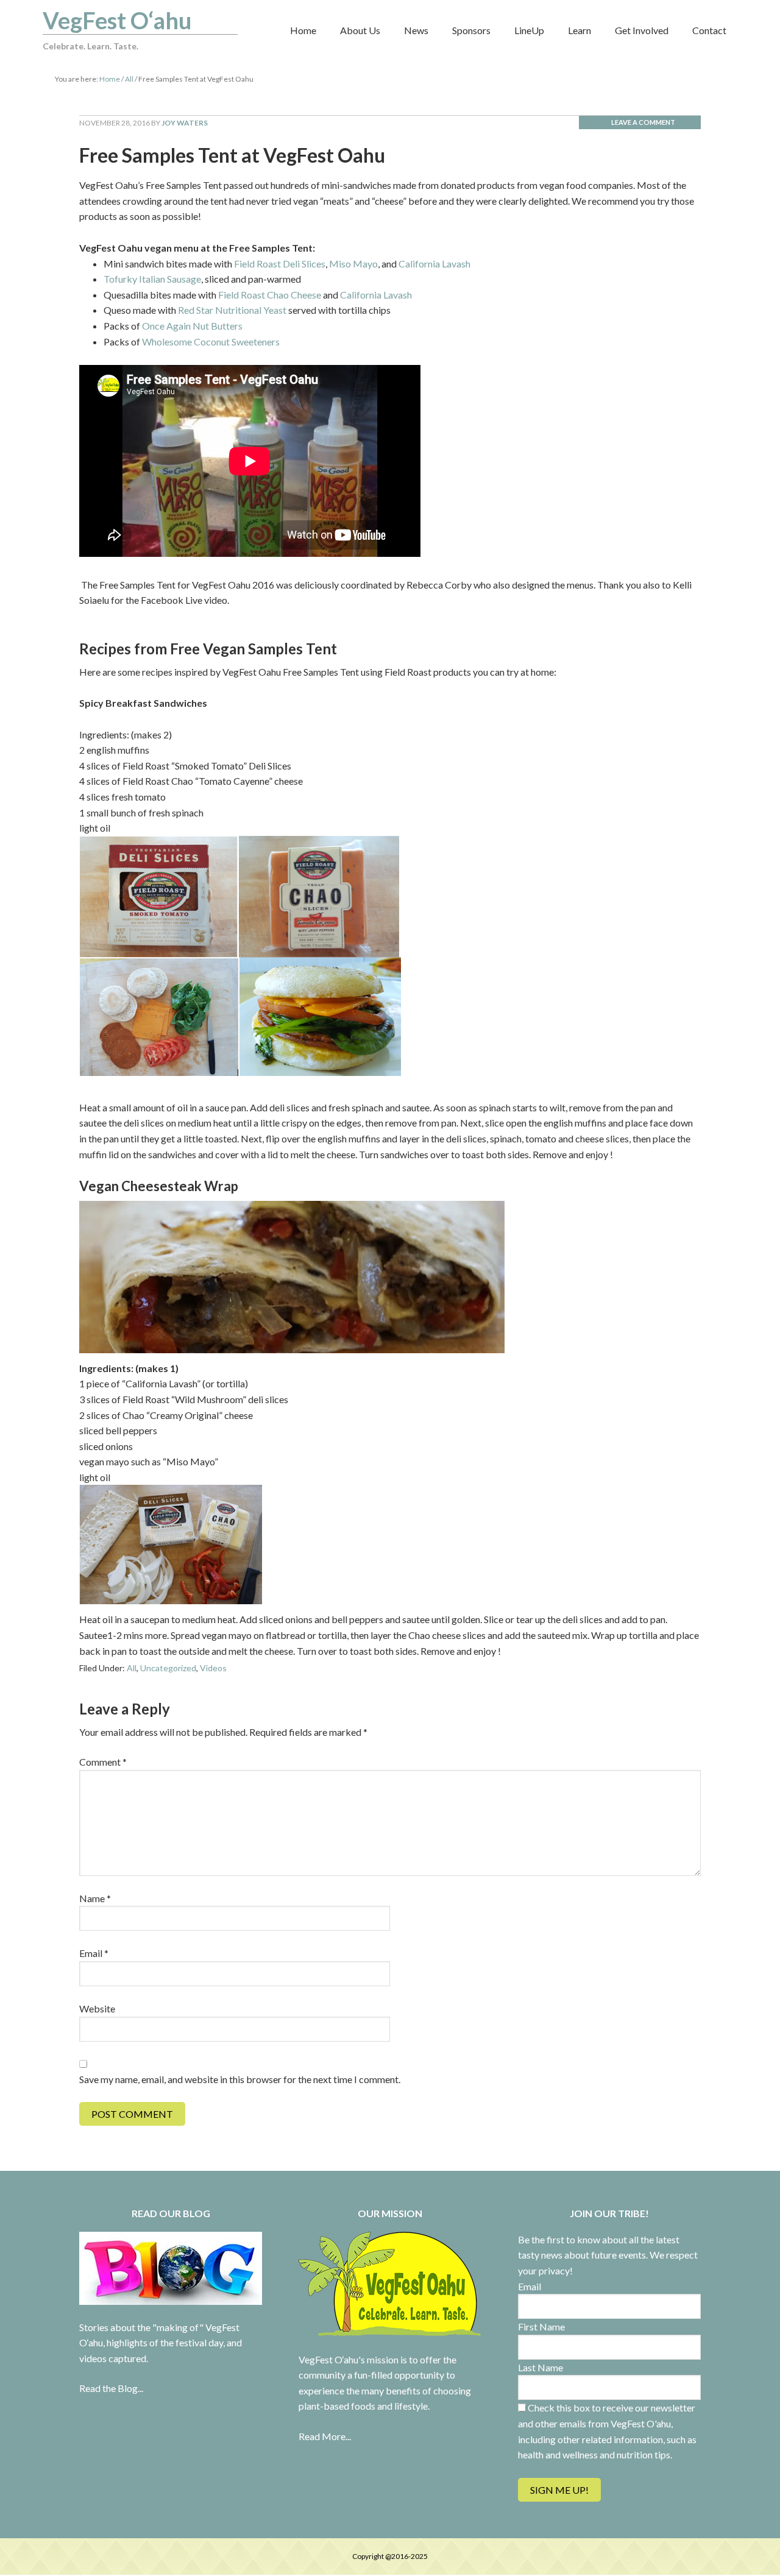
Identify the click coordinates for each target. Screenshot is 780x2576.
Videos (213, 1668)
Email (94, 1953)
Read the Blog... (111, 2388)
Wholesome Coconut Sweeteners (211, 341)
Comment (103, 1762)
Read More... (325, 2436)
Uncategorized (168, 1668)
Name (95, 1898)
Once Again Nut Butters (192, 326)
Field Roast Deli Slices (280, 264)
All (132, 1668)
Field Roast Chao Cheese (270, 295)
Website (97, 2008)
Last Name (541, 2367)
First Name (541, 2327)
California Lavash (434, 264)
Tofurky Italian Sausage (152, 279)
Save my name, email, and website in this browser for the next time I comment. (240, 2079)
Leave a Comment (643, 122)
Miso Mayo (353, 264)
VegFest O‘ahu (117, 20)
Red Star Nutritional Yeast (232, 310)
